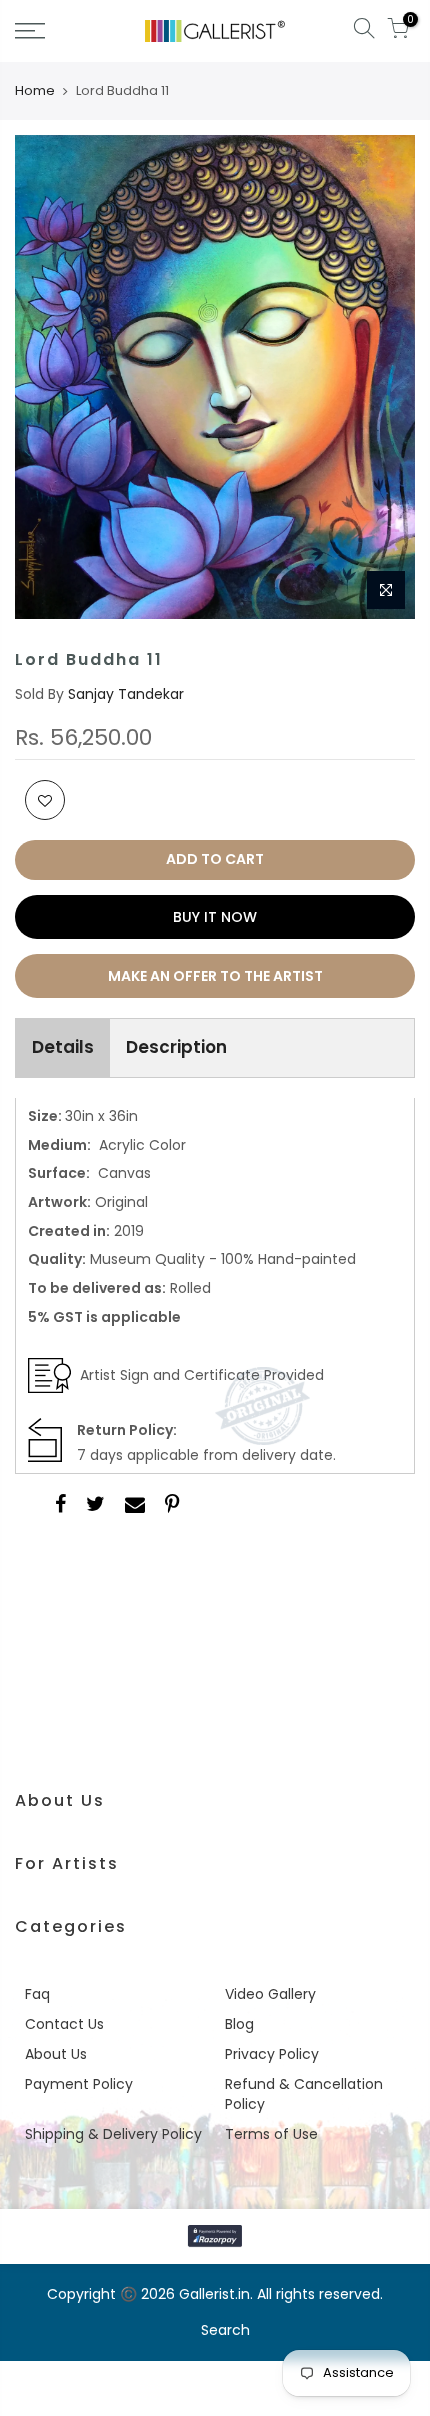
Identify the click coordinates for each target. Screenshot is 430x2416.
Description (176, 1047)
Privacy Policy (272, 2054)
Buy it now (215, 917)
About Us (56, 2054)
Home (35, 91)
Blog (239, 2024)
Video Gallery (270, 1994)
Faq (37, 1994)
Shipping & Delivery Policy (113, 2134)
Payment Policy (79, 2084)
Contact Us (64, 2024)
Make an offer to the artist (215, 976)
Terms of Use (271, 2134)
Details (63, 1047)
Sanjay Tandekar (126, 694)
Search (225, 2330)
